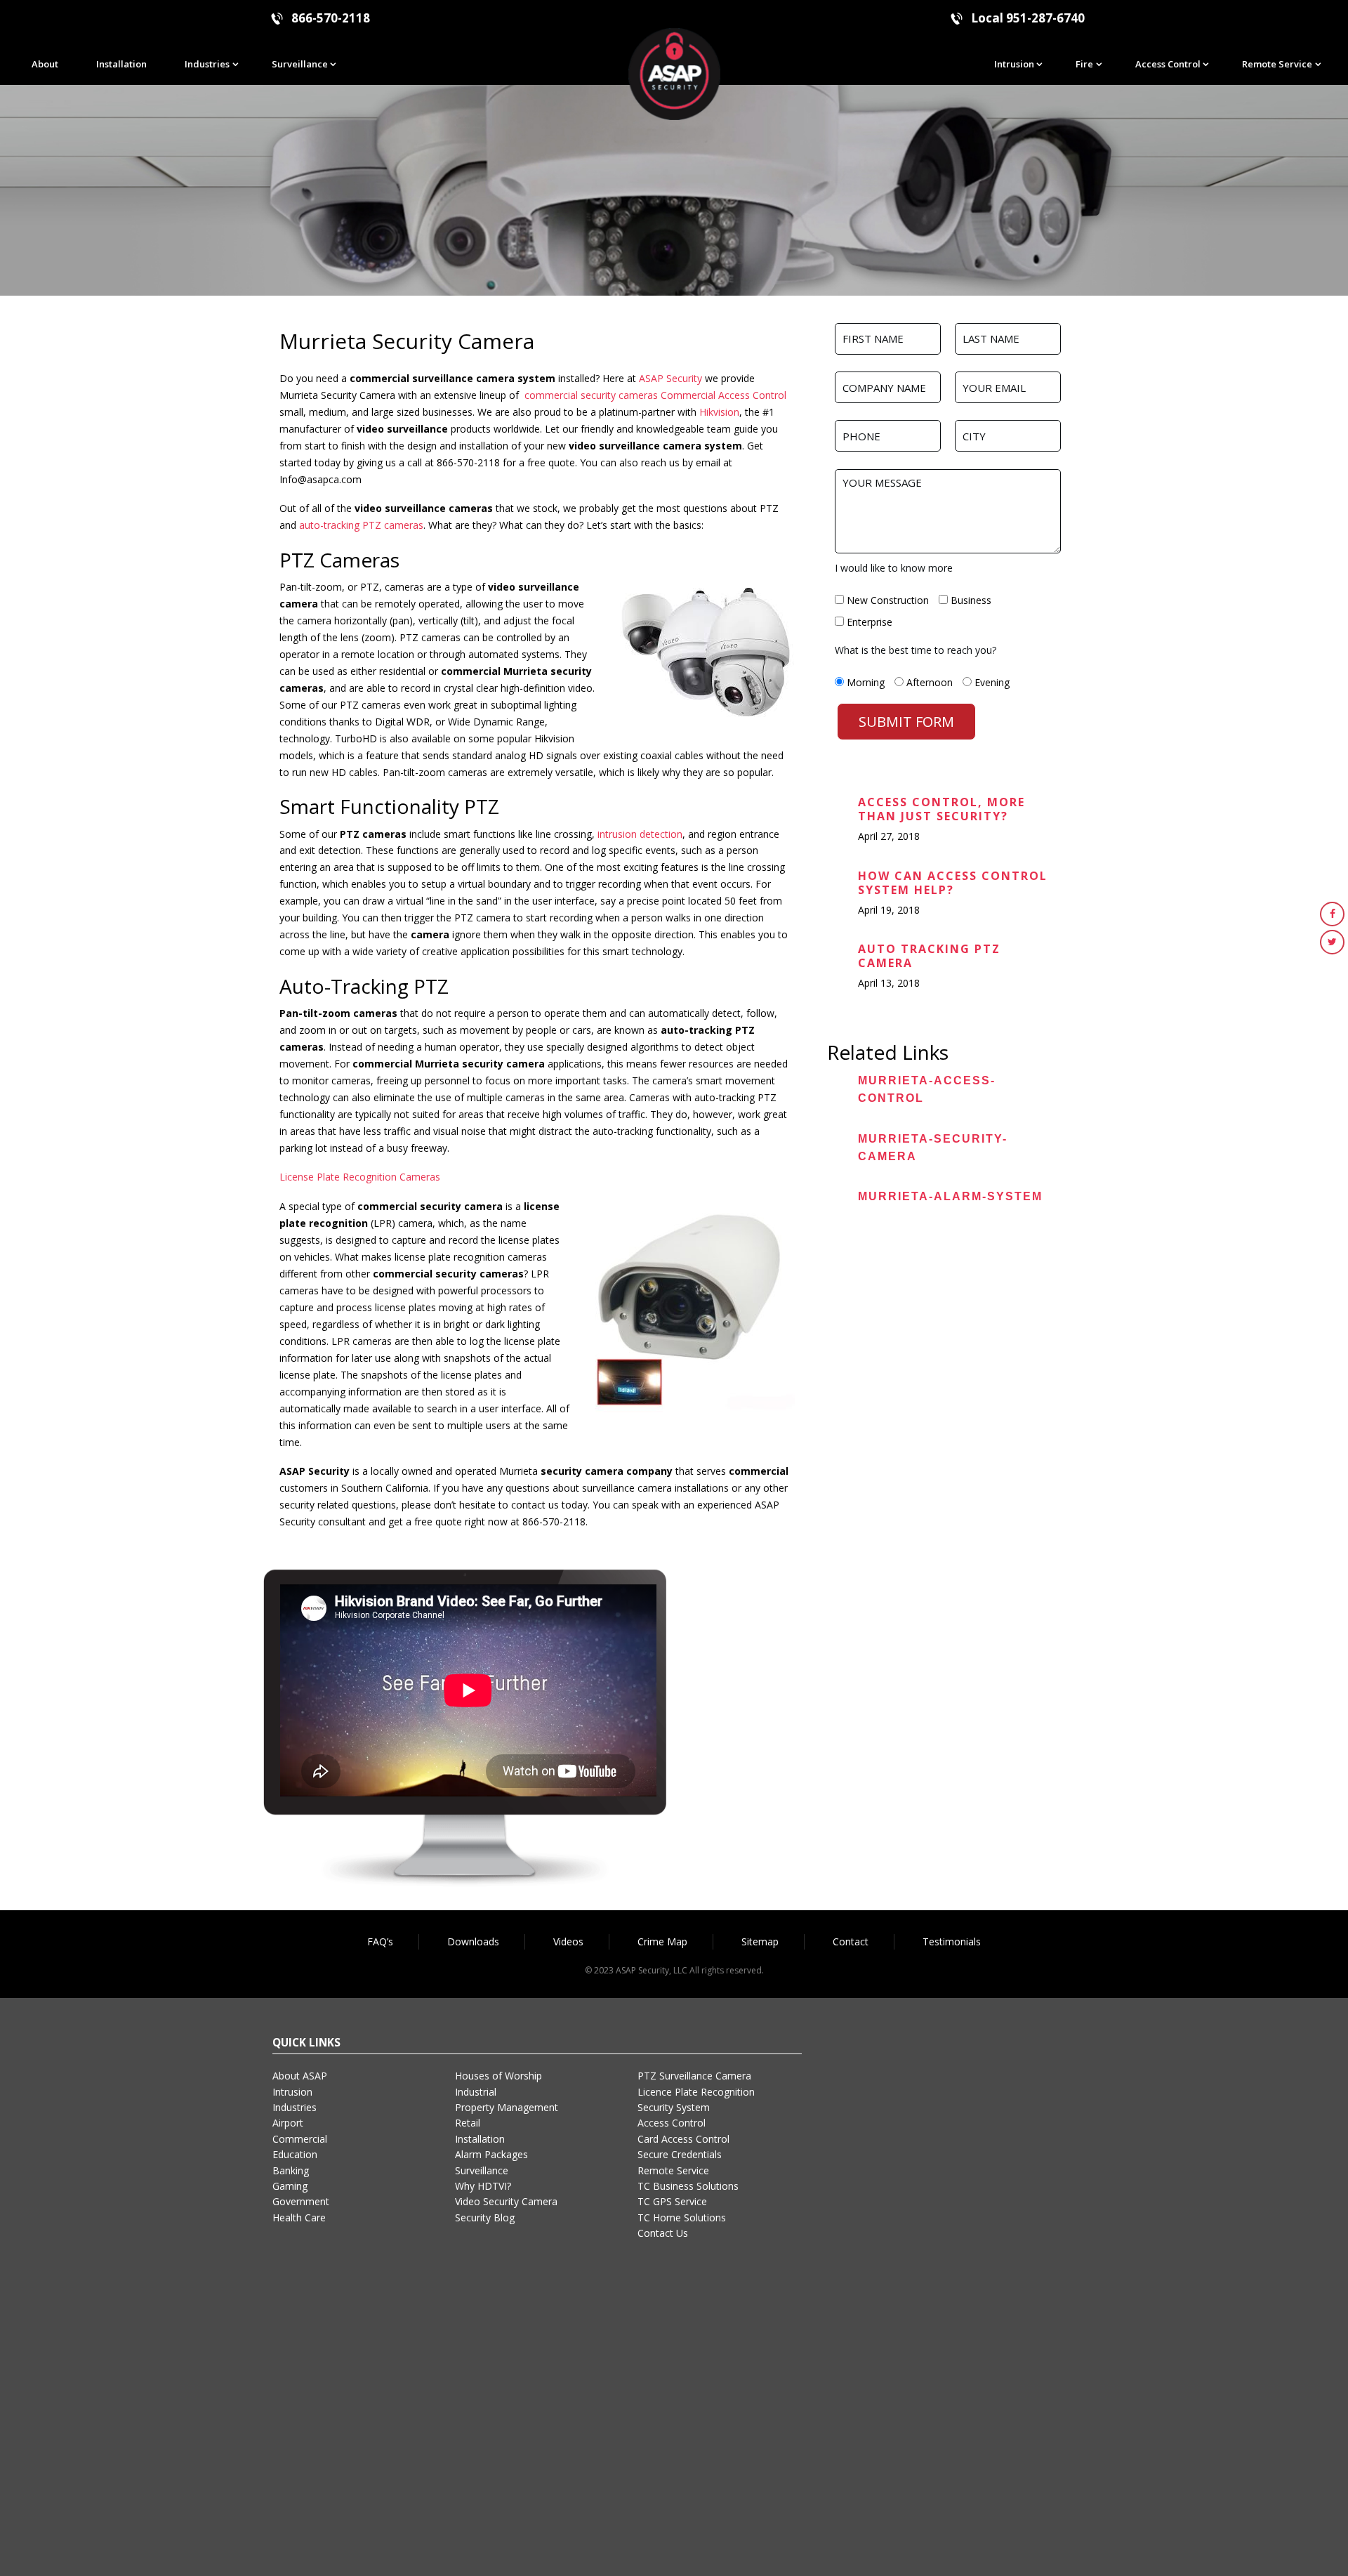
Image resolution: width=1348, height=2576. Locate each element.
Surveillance (300, 64)
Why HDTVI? (483, 2186)
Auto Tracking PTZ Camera (929, 956)
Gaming (290, 2186)
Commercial (300, 2139)
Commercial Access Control (723, 395)
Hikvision (719, 412)
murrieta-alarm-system (950, 1196)
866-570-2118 (331, 18)
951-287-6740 (1045, 18)
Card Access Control (683, 2139)
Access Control (1168, 64)
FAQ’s (380, 1941)
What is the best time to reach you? (916, 650)
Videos (568, 1941)
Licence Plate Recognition (696, 2092)
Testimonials (952, 1941)
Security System (674, 2107)
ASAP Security (670, 378)
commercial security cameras (591, 395)
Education (295, 2154)
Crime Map (662, 1941)
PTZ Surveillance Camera (694, 2076)
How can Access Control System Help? (953, 883)
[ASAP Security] (674, 73)
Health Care (299, 2217)
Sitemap (760, 1941)
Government (301, 2201)
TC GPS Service (672, 2201)
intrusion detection (640, 834)
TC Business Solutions (688, 2186)
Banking (291, 2170)
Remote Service (1277, 64)
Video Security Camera (506, 2201)
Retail (468, 2123)
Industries (207, 64)
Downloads (473, 1941)
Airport (288, 2123)
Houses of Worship (498, 2076)
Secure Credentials (680, 2154)
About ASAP (300, 2076)
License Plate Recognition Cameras (360, 1177)
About (45, 64)
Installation (121, 64)
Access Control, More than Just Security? (941, 809)
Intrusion (1014, 64)
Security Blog (485, 2217)
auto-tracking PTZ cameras (361, 525)
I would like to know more (894, 568)
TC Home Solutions (682, 2217)
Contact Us (663, 2233)
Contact (851, 1941)
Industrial (476, 2092)
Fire (1084, 64)
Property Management (507, 2107)
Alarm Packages (491, 2154)
